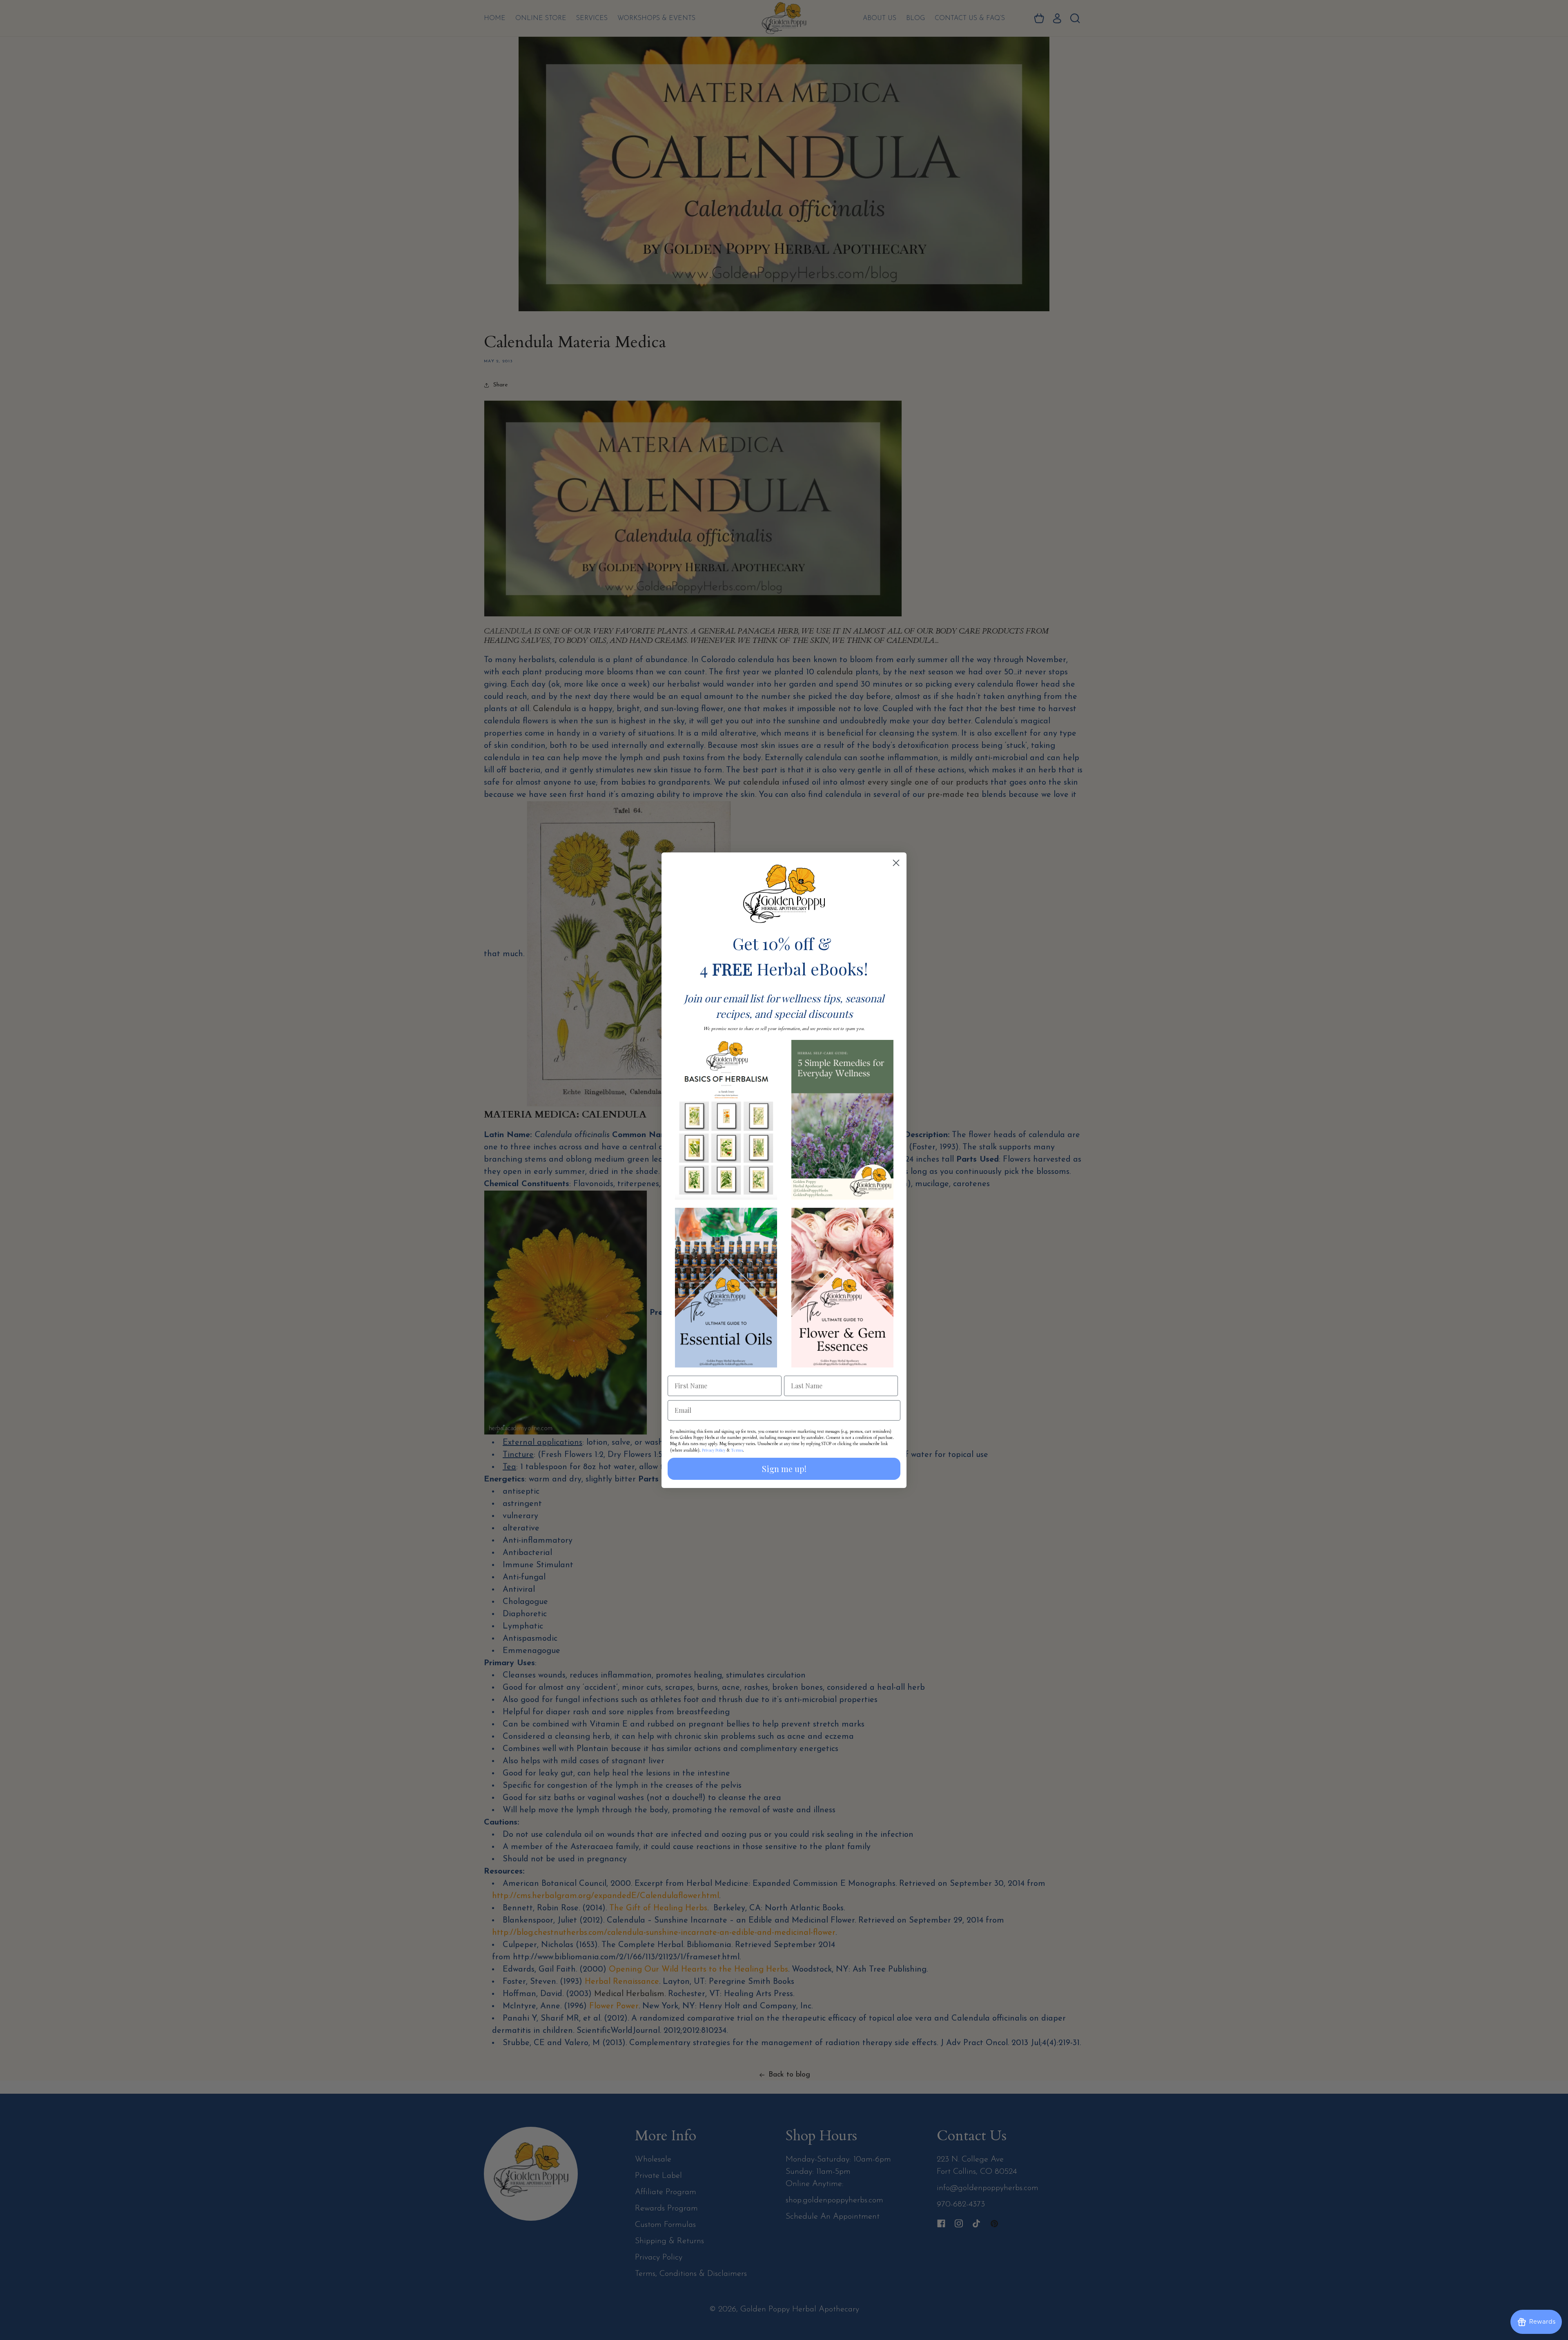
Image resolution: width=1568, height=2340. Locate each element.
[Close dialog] (896, 863)
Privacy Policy (714, 1450)
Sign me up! (784, 1469)
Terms (737, 1450)
